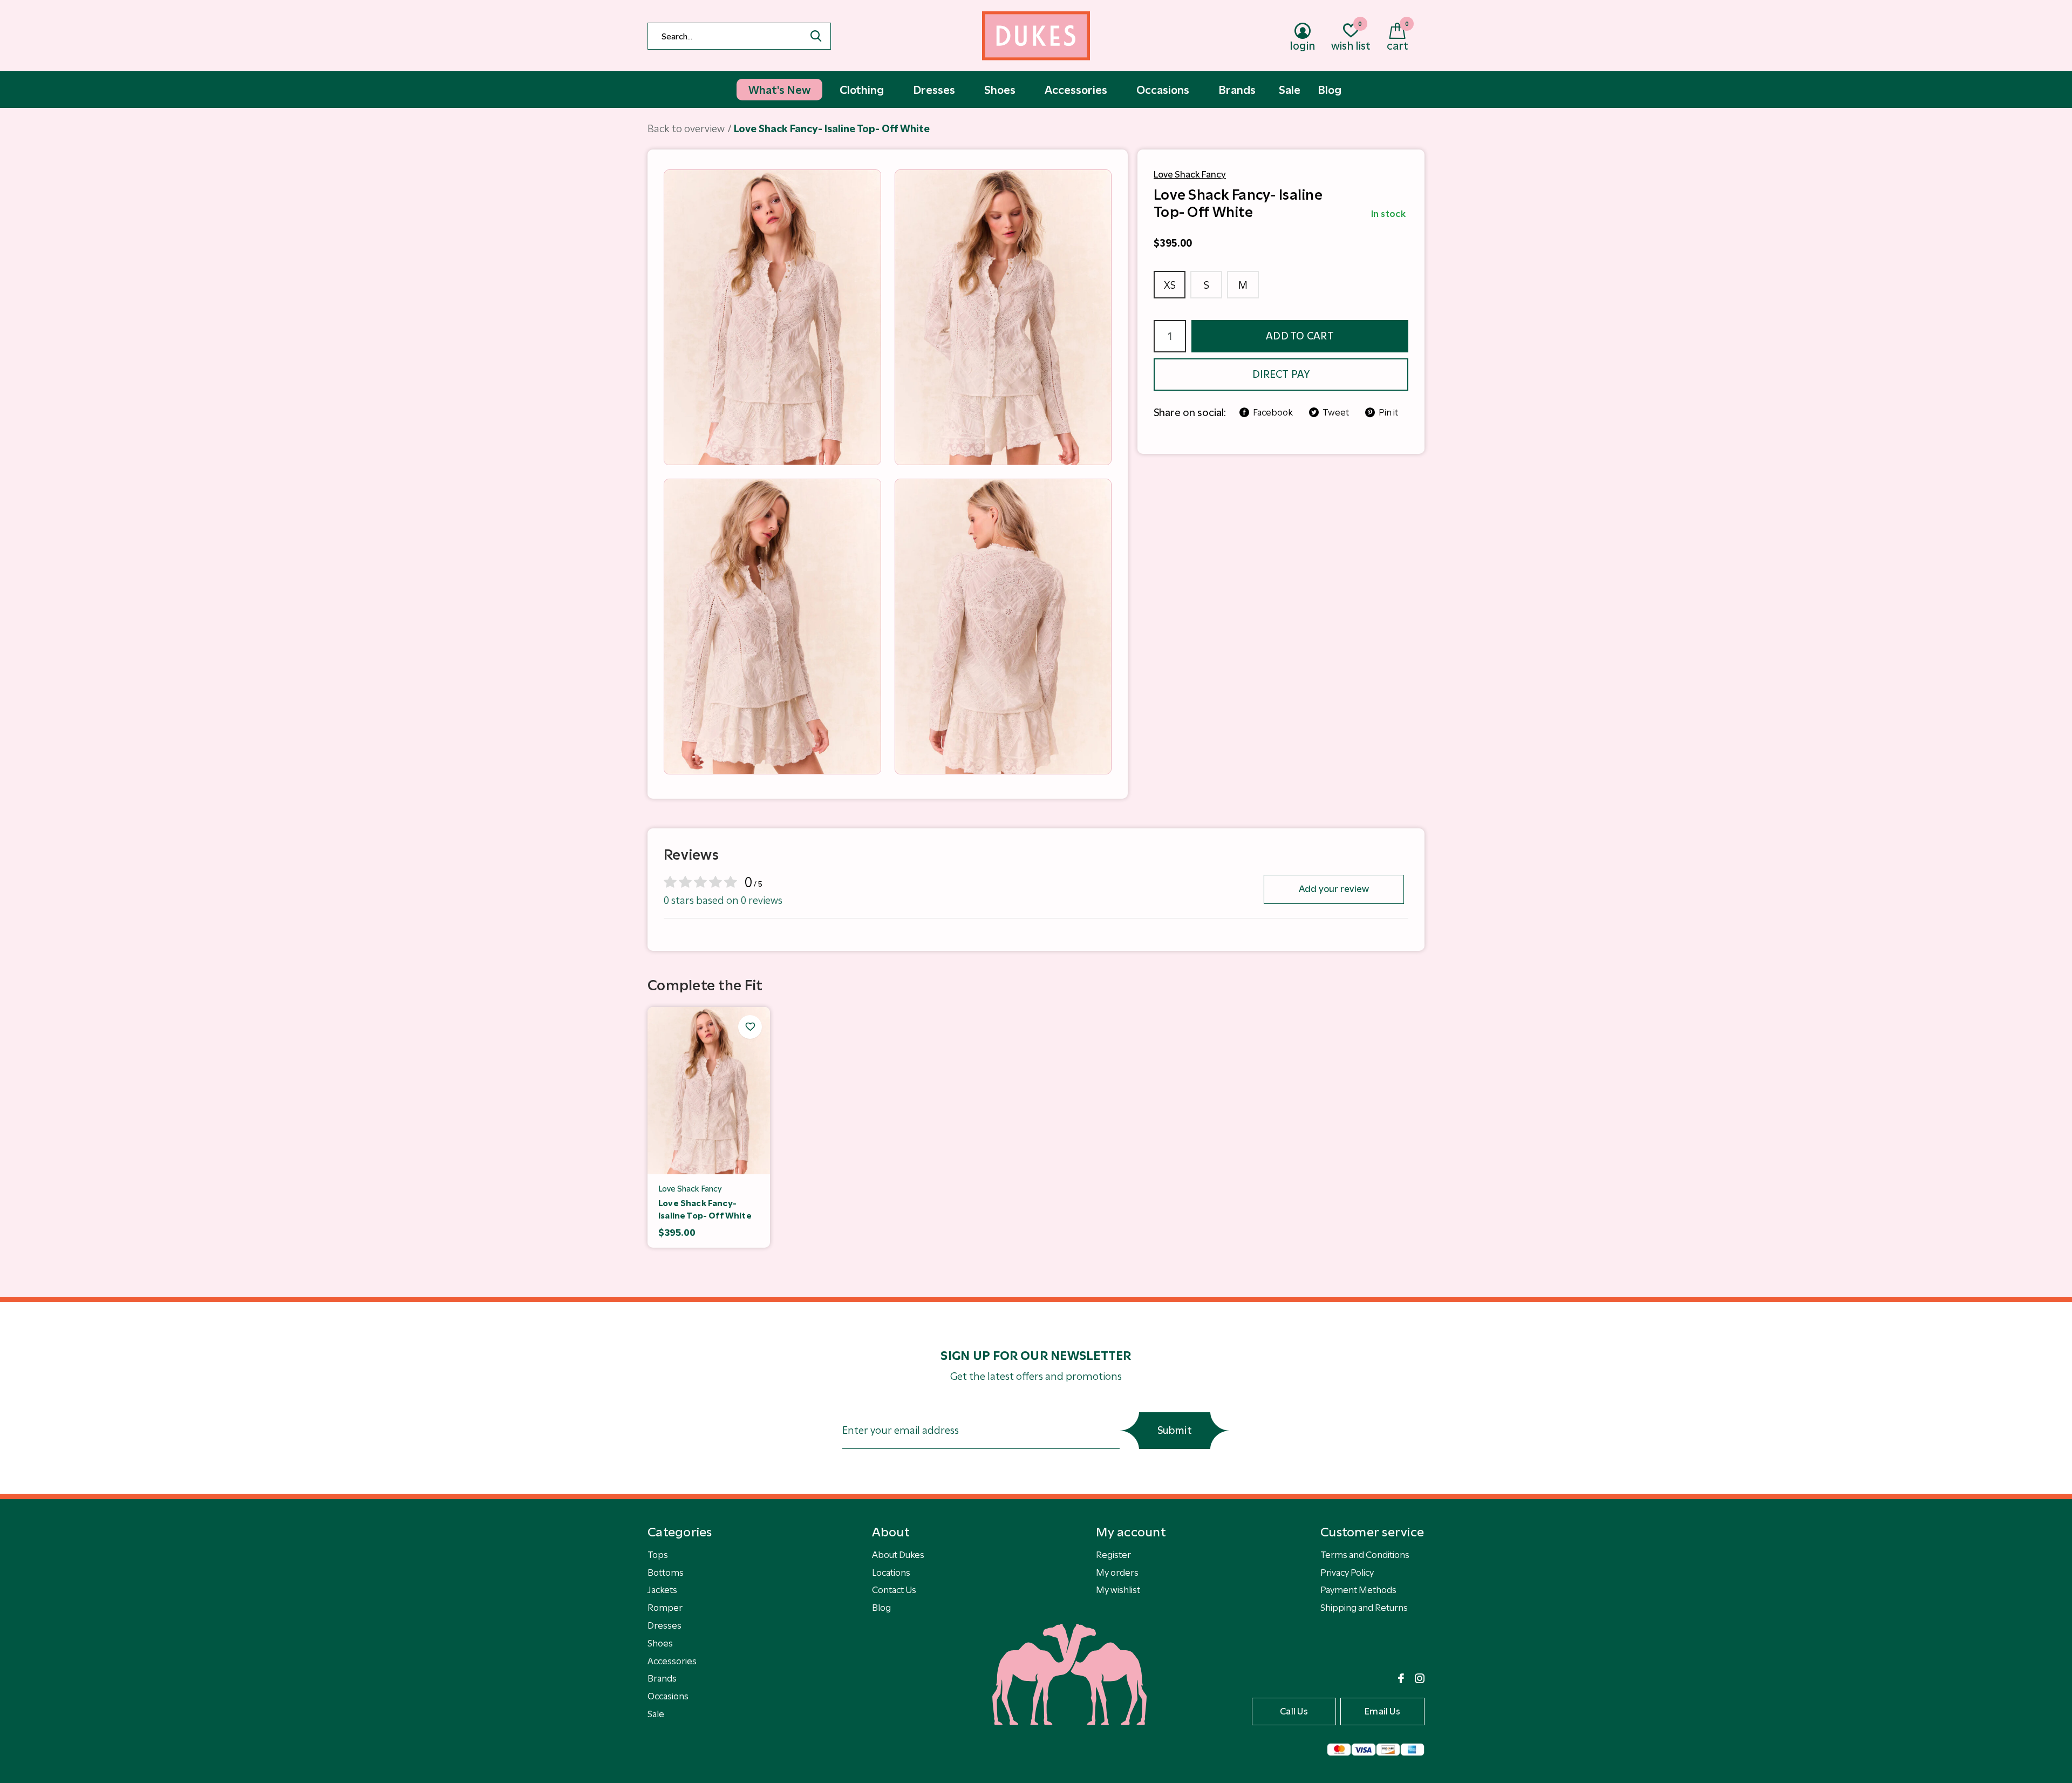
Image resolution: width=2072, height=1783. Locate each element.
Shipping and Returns (1364, 1608)
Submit (1175, 1430)
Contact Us (894, 1590)
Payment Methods (1358, 1590)
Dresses (664, 1625)
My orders (1117, 1573)
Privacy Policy (1347, 1573)
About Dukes (898, 1555)
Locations (891, 1573)
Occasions (668, 1696)
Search (816, 36)
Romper (665, 1608)
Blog (881, 1608)
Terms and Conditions (1365, 1555)
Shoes (660, 1643)
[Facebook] (1401, 1678)
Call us (1294, 1711)
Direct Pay (1281, 374)
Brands (662, 1678)
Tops (658, 1555)
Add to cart (1300, 336)
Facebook (1273, 412)
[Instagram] (1420, 1678)
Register (1113, 1555)
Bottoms (666, 1573)
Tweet (1336, 412)
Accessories (672, 1661)
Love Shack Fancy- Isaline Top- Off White (705, 1209)
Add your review (1334, 889)
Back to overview (686, 129)
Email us (1382, 1711)
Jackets (662, 1590)
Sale (656, 1714)
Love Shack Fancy (1190, 174)
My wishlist (1118, 1590)
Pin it (1388, 412)
